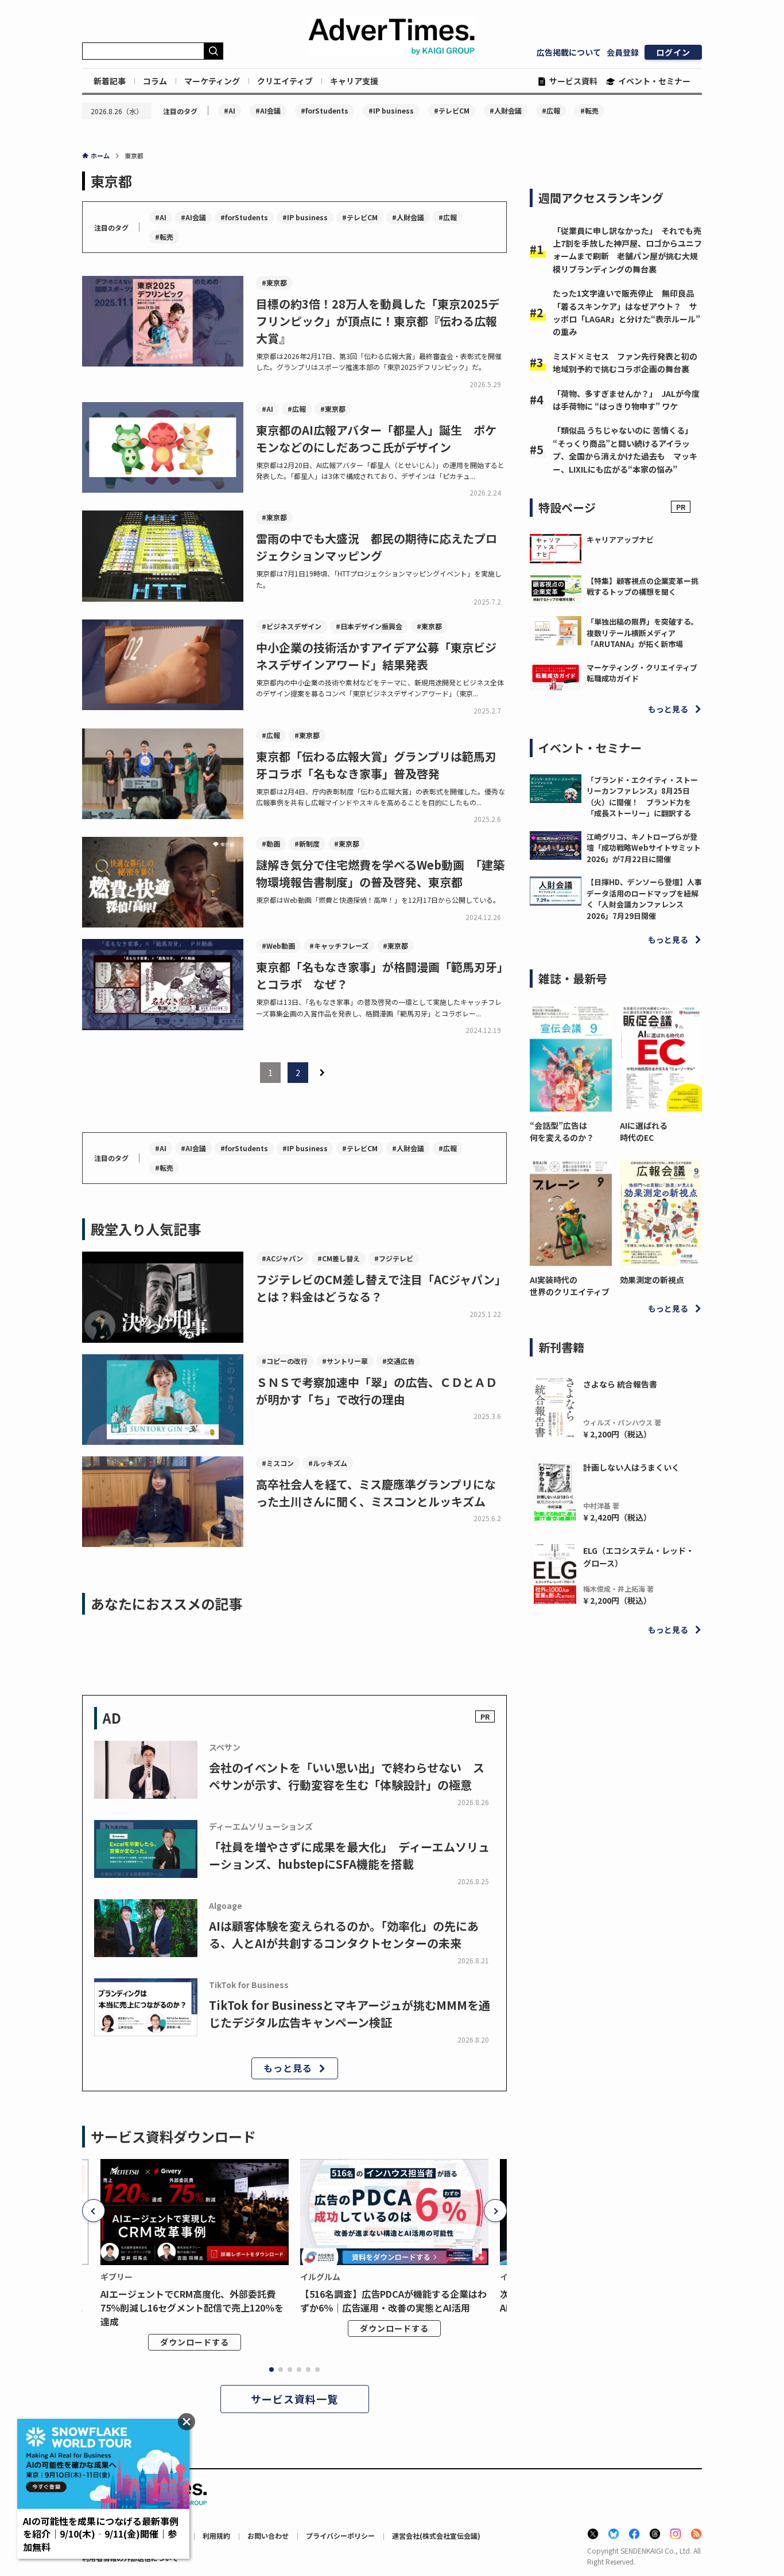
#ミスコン (278, 1463)
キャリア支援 (354, 81)
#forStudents (325, 110)
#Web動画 (278, 946)
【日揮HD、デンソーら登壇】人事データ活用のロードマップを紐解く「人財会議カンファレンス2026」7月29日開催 (644, 899)
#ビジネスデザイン (292, 626)
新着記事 (110, 81)
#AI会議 (268, 110)
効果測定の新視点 (652, 1280)
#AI (230, 110)
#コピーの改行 (285, 1361)
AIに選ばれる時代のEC (644, 1131)
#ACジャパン (282, 1258)
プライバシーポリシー (340, 2536)
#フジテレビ (394, 1258)
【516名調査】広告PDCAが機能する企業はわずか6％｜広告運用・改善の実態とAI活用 (393, 2301)
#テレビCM (452, 110)
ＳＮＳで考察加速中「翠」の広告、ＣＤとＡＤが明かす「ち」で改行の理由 (377, 1391)
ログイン (673, 52)
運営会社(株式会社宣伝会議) (436, 2536)
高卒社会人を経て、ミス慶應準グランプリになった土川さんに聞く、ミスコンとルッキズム (376, 1493)
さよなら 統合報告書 (620, 1384)
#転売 (589, 110)
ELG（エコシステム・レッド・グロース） (639, 1557)
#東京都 (274, 282)
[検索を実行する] (214, 51)
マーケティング (212, 81)
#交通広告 (398, 1361)
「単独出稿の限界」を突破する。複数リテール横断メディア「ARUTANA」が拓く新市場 (643, 633)
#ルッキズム (328, 1463)
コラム (155, 81)
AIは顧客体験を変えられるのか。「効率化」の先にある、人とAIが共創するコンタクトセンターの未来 (344, 1934)
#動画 (271, 843)
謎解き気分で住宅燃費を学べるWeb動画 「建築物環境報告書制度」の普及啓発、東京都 (380, 873)
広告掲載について (569, 52)
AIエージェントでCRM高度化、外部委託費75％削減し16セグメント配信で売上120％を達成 (192, 2308)
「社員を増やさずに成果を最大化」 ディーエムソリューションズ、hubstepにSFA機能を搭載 (349, 1855)
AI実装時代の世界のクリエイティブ (570, 1286)
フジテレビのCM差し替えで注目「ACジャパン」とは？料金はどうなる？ (381, 1288)
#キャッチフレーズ (339, 946)
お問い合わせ (268, 2536)
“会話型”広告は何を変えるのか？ (562, 1131)
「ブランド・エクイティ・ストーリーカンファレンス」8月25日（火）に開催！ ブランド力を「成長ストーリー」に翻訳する (642, 797)
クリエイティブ (285, 81)
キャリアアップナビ (620, 539)
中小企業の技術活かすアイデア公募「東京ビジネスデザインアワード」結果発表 (376, 656)
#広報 (551, 110)
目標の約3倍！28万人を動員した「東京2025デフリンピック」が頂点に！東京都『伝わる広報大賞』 (378, 321)
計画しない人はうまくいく (631, 1467)
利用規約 (216, 2536)
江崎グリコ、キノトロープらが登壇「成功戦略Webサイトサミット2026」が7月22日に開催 (644, 848)
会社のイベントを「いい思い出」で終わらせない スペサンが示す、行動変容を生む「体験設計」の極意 (347, 1776)
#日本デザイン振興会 (369, 626)
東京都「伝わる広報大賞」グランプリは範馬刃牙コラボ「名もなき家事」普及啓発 (376, 765)
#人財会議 (506, 110)
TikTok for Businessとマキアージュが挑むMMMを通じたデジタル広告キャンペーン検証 (350, 2014)
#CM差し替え (339, 1258)
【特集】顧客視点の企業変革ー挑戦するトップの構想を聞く (643, 586)
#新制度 (307, 843)
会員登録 (623, 52)
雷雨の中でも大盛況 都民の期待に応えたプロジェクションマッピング (377, 547)
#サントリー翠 (345, 1361)
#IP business (391, 110)
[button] (94, 2211)
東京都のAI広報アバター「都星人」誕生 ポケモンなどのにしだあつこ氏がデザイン (376, 439)
